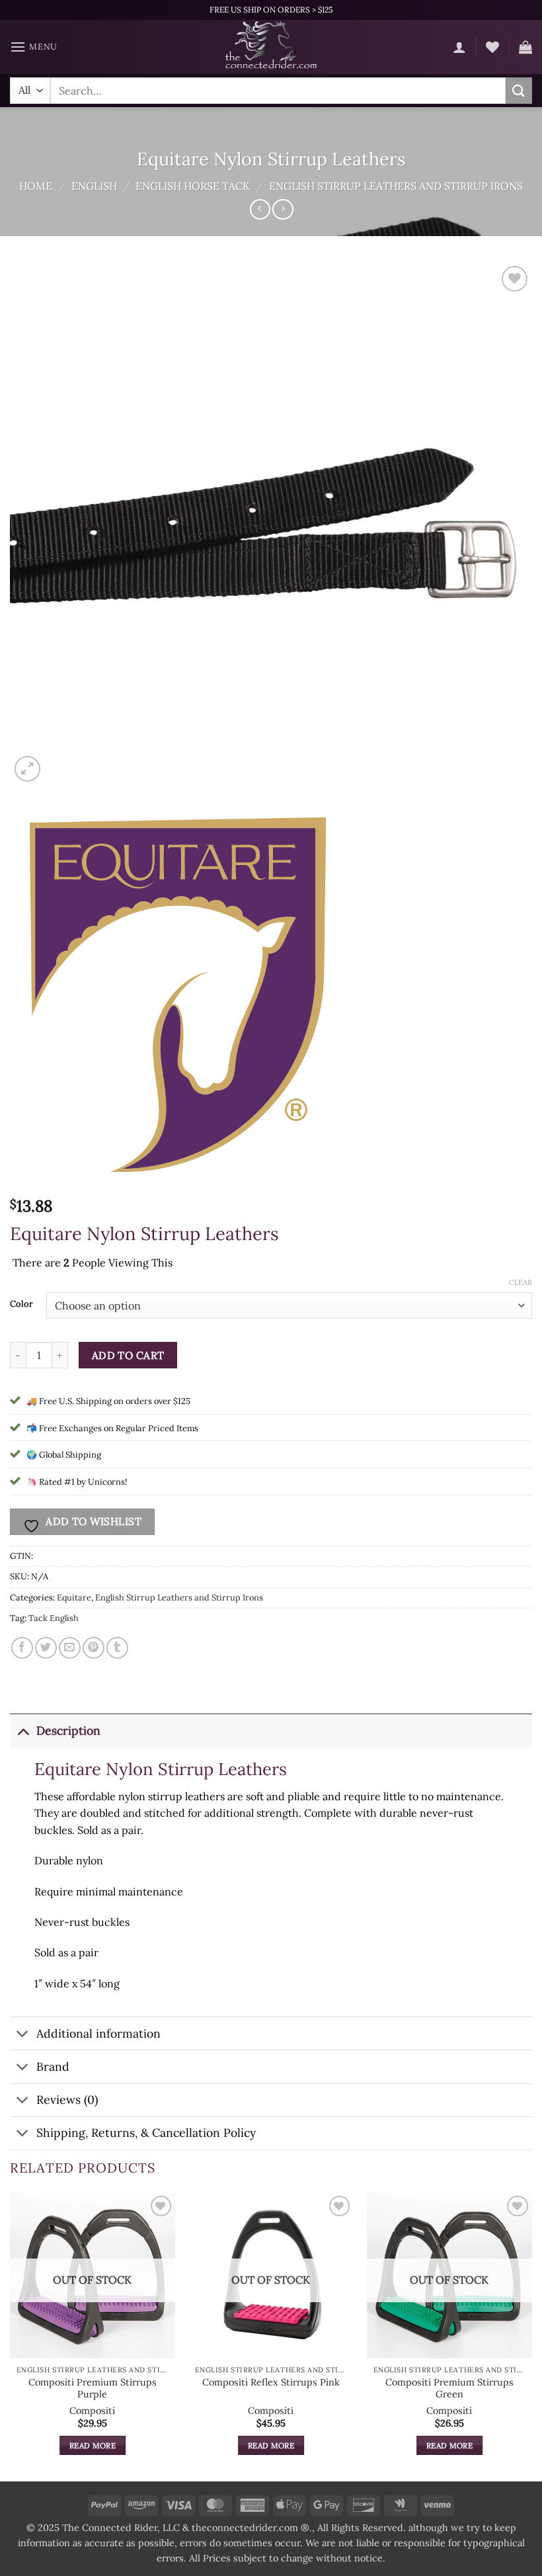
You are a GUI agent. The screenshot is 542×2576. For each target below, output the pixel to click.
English (94, 186)
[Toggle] (23, 1730)
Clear (521, 1282)
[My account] (459, 47)
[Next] (531, 2336)
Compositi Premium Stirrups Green (449, 2389)
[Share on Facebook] (22, 1648)
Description (68, 1730)
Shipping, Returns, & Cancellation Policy (146, 2133)
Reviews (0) (67, 2099)
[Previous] (11, 2336)
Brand (53, 2066)
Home (36, 186)
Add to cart (128, 1355)
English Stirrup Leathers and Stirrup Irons (396, 186)
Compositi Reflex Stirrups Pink (271, 2382)
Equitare (74, 1598)
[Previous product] (283, 209)
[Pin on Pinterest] (94, 1648)
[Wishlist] (492, 47)
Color (21, 1304)
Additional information (98, 2033)
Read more (93, 2445)
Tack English (54, 1618)
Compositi (92, 2411)
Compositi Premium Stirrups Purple (93, 2389)
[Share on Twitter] (46, 1648)
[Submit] (519, 90)
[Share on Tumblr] (117, 1648)
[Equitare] (178, 996)
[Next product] (260, 209)
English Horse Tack (193, 186)
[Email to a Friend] (70, 1648)
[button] (34, 47)
